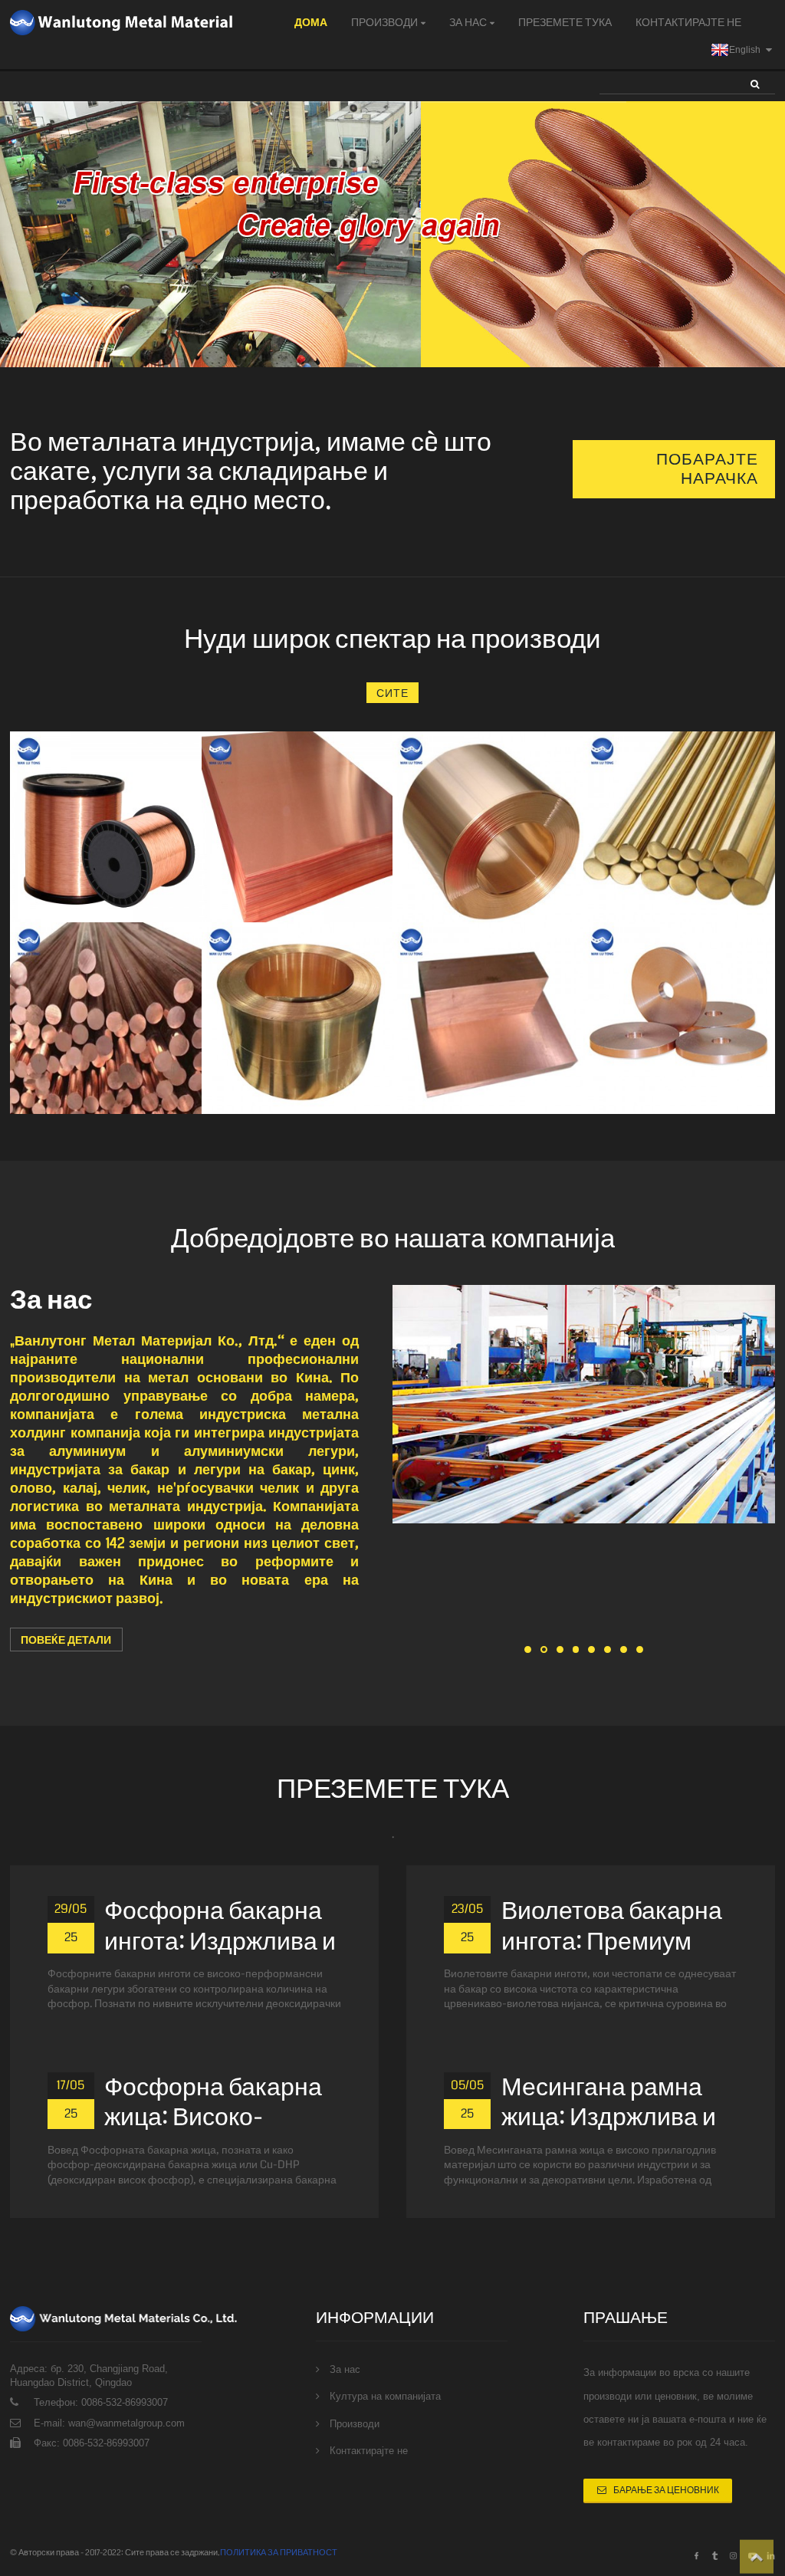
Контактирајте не (688, 22)
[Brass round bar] (679, 827)
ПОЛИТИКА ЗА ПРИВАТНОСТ (279, 2553)
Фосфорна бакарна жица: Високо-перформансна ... (213, 2118)
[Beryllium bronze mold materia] (679, 1018)
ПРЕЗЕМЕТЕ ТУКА (565, 22)
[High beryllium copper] (488, 1018)
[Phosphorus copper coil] (488, 827)
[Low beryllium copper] (297, 1018)
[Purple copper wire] (105, 827)
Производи (384, 22)
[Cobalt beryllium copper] (105, 1018)
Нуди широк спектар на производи (392, 639)
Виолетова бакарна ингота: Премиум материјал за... (612, 1942)
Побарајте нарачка (707, 469)
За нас (468, 22)
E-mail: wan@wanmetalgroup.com (109, 2423)
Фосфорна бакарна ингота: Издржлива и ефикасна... (220, 1942)
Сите (392, 693)
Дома (311, 22)
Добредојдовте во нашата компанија (393, 1238)
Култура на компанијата (385, 2396)
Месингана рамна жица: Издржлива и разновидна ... (609, 2118)
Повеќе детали (66, 1640)
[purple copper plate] (297, 827)
